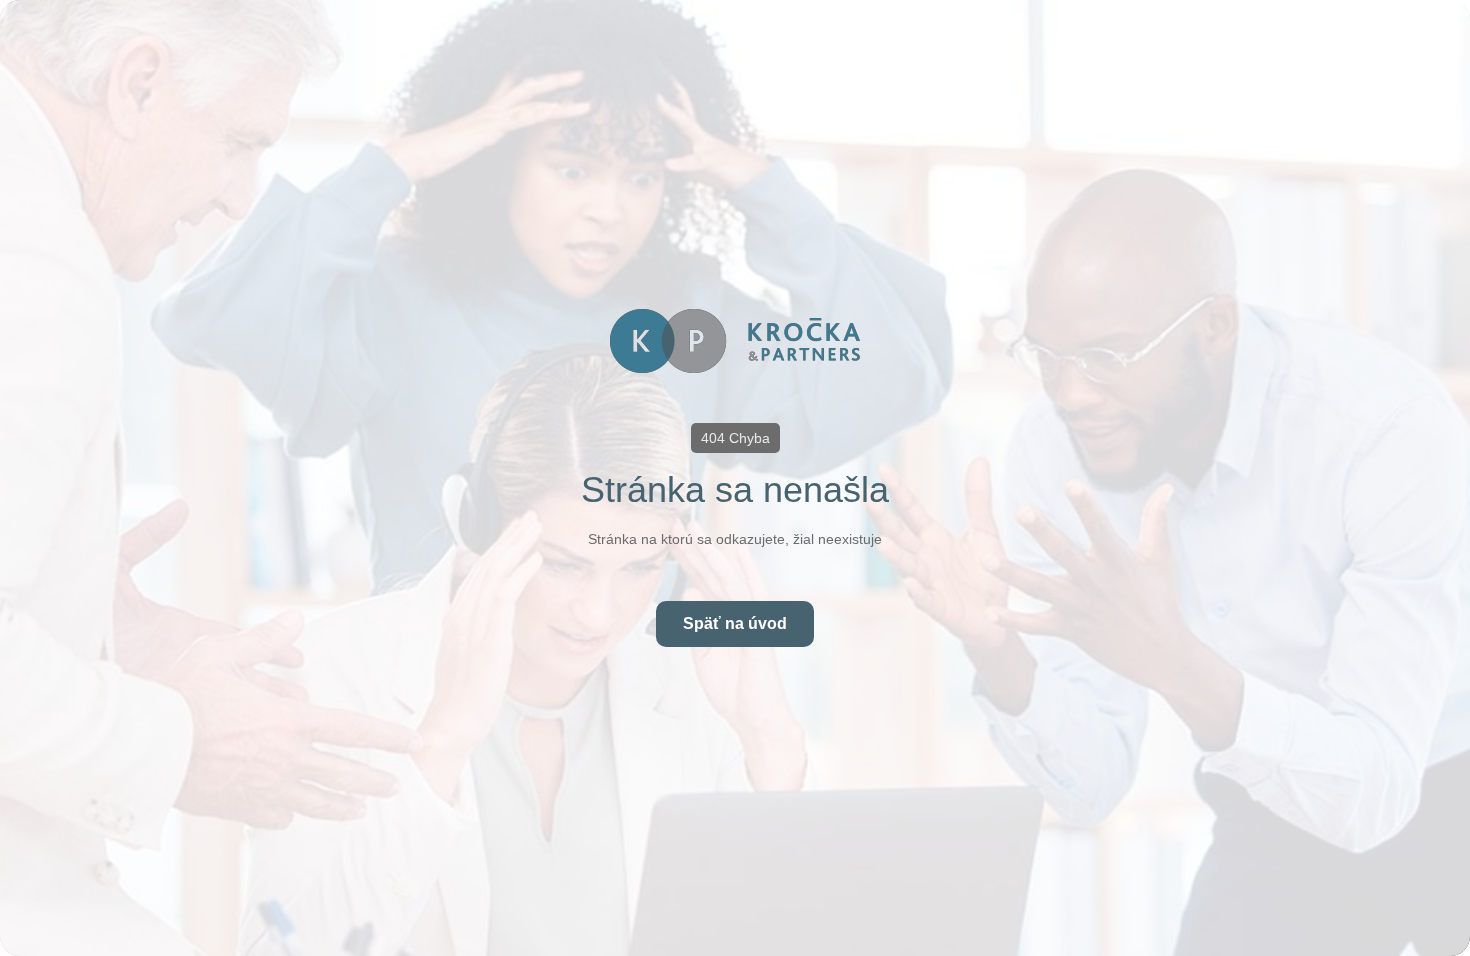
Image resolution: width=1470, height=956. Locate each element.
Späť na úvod (735, 623)
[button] (735, 438)
